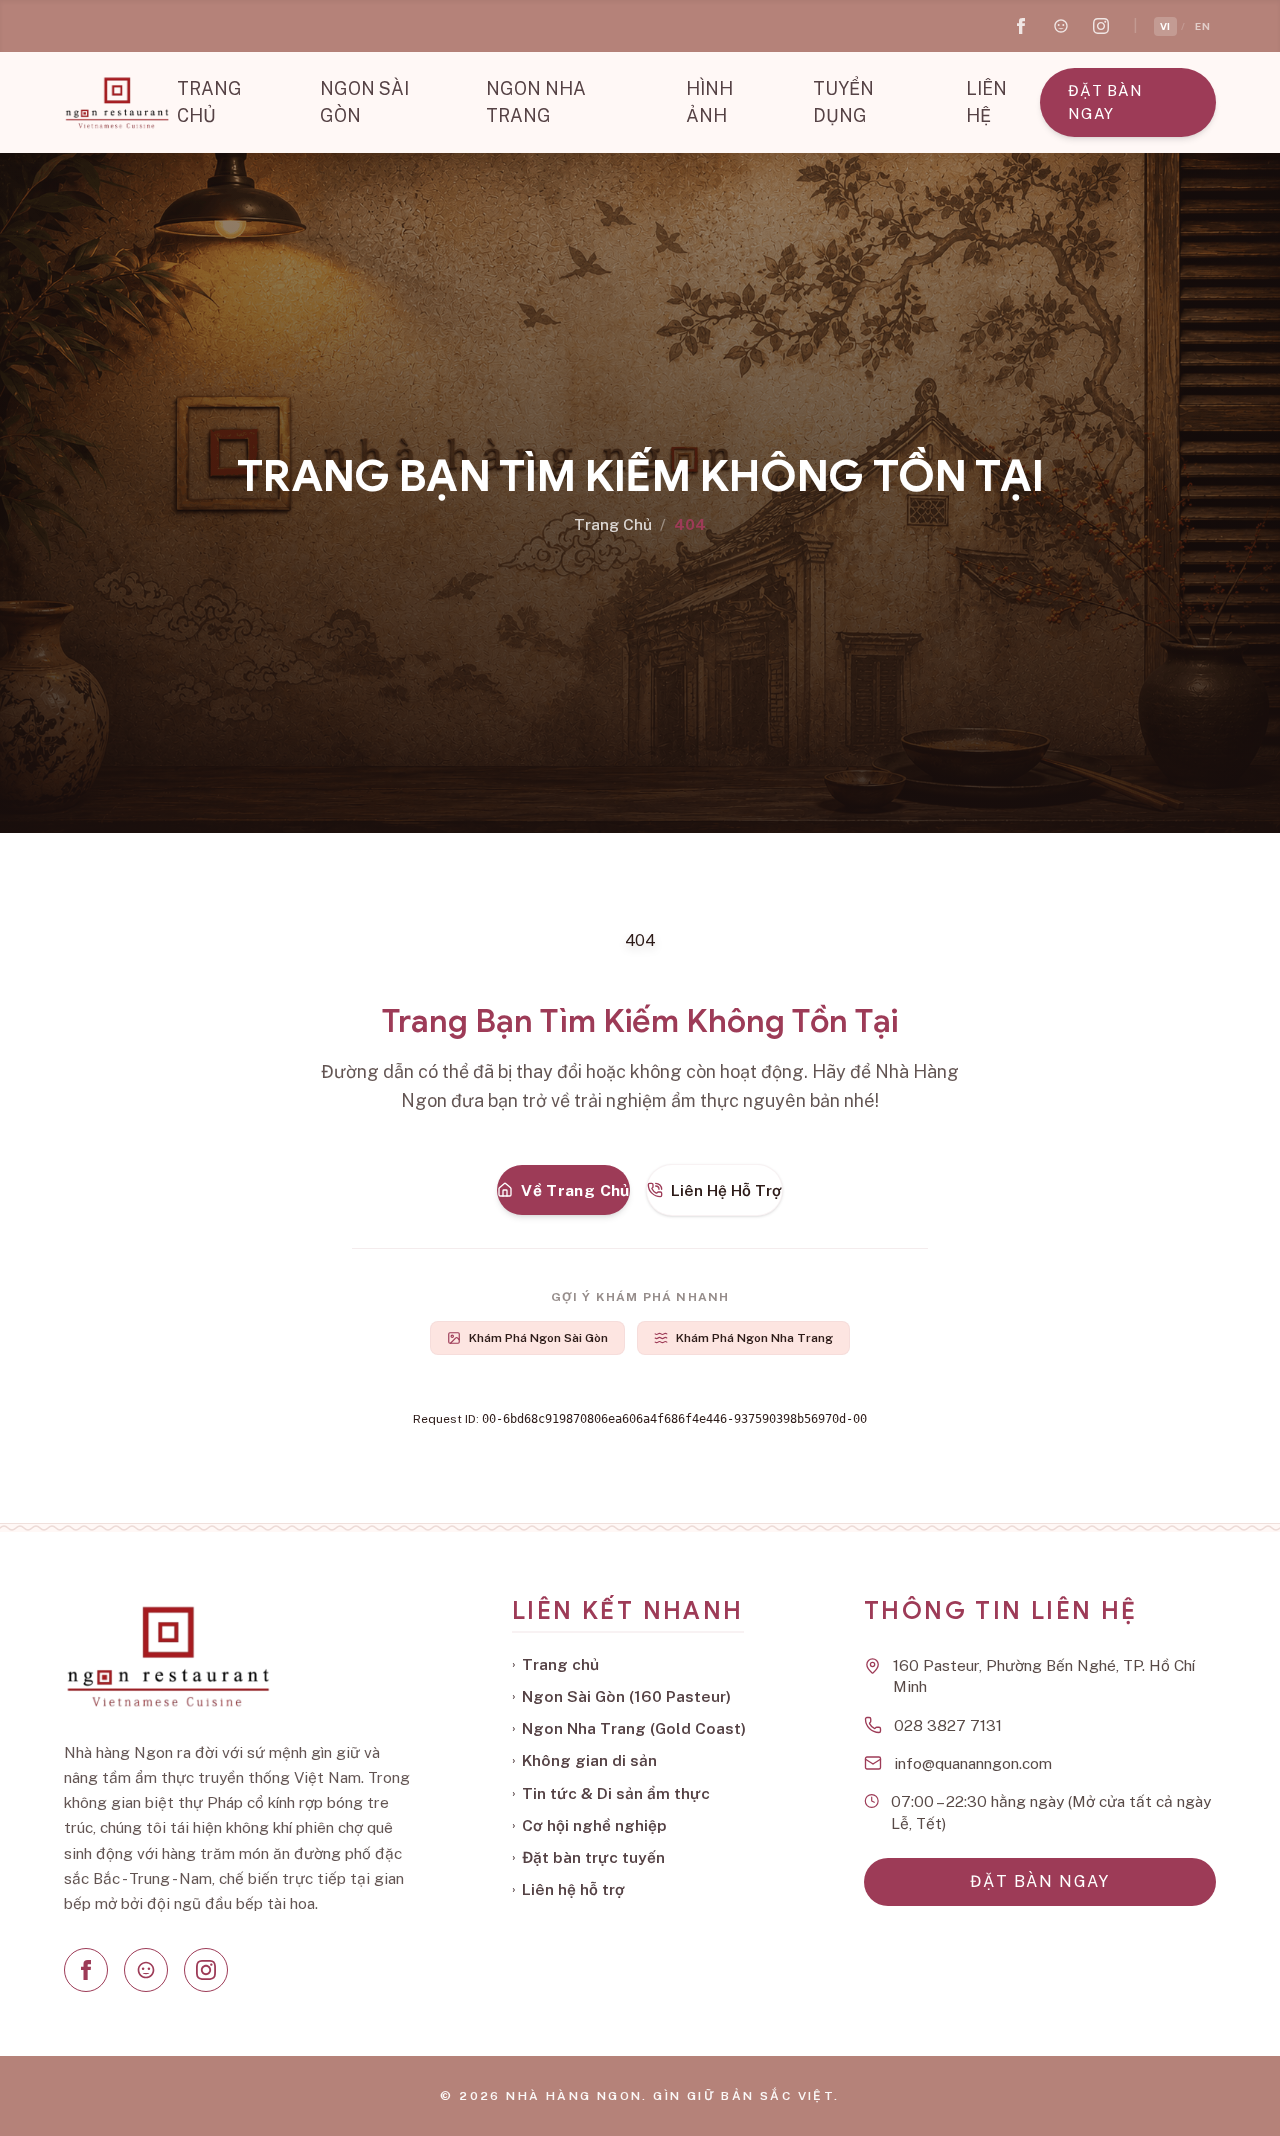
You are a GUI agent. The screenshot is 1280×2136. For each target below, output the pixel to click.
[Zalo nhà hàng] (1061, 26)
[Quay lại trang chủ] (116, 103)
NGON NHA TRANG (536, 102)
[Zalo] (146, 1970)
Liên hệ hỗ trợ (568, 1889)
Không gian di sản (584, 1760)
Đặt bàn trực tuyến (588, 1857)
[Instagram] (206, 1970)
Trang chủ (555, 1664)
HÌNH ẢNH (709, 102)
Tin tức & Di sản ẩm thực (611, 1793)
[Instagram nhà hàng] (1101, 26)
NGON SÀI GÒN (364, 102)
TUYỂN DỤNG (843, 102)
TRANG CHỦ (209, 102)
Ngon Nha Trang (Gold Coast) (629, 1728)
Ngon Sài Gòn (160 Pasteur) (621, 1696)
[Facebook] (86, 1970)
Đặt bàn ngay (1105, 102)
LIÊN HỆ (986, 102)
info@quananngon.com (973, 1763)
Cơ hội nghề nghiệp (589, 1825)
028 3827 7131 (948, 1725)
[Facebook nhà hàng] (1021, 26)
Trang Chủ (613, 524)
